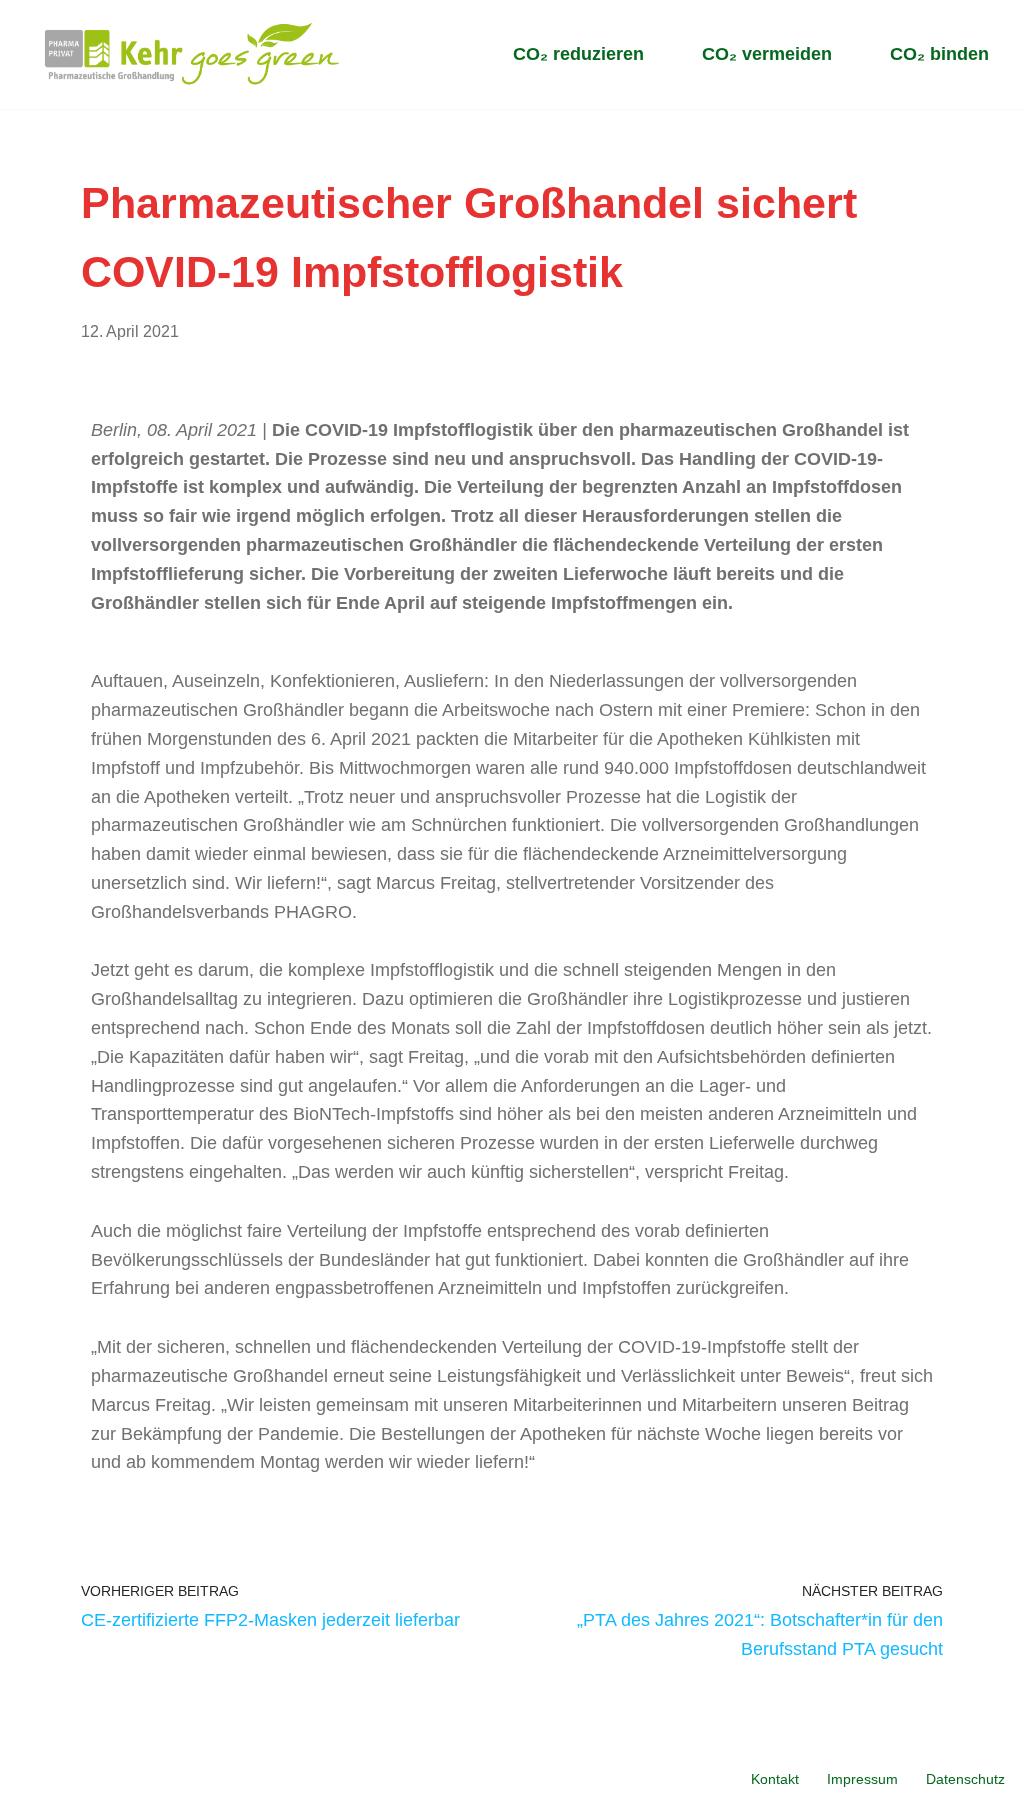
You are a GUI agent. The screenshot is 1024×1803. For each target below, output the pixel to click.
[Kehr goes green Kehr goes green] (193, 54)
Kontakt (775, 1779)
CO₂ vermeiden (767, 54)
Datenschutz (965, 1779)
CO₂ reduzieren (578, 54)
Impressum (862, 1779)
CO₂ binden (939, 54)
